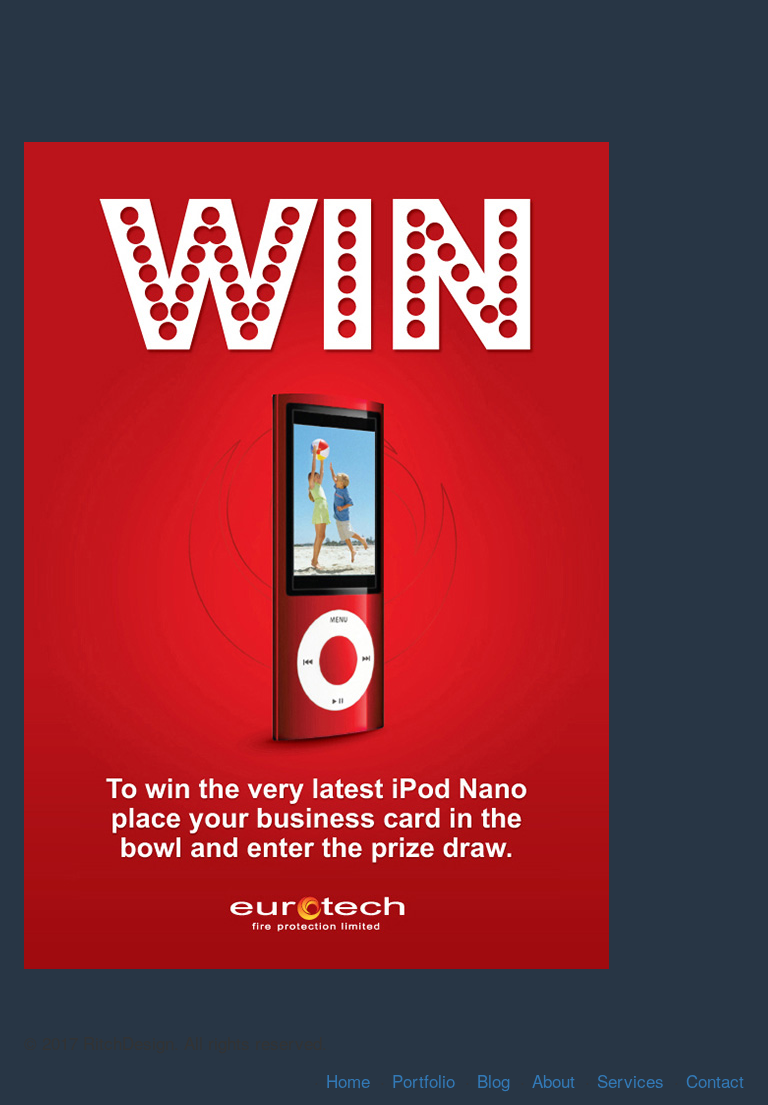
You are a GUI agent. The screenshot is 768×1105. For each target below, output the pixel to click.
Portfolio (423, 1080)
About (553, 1080)
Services (630, 1080)
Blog (493, 1080)
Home (348, 1080)
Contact (715, 1080)
